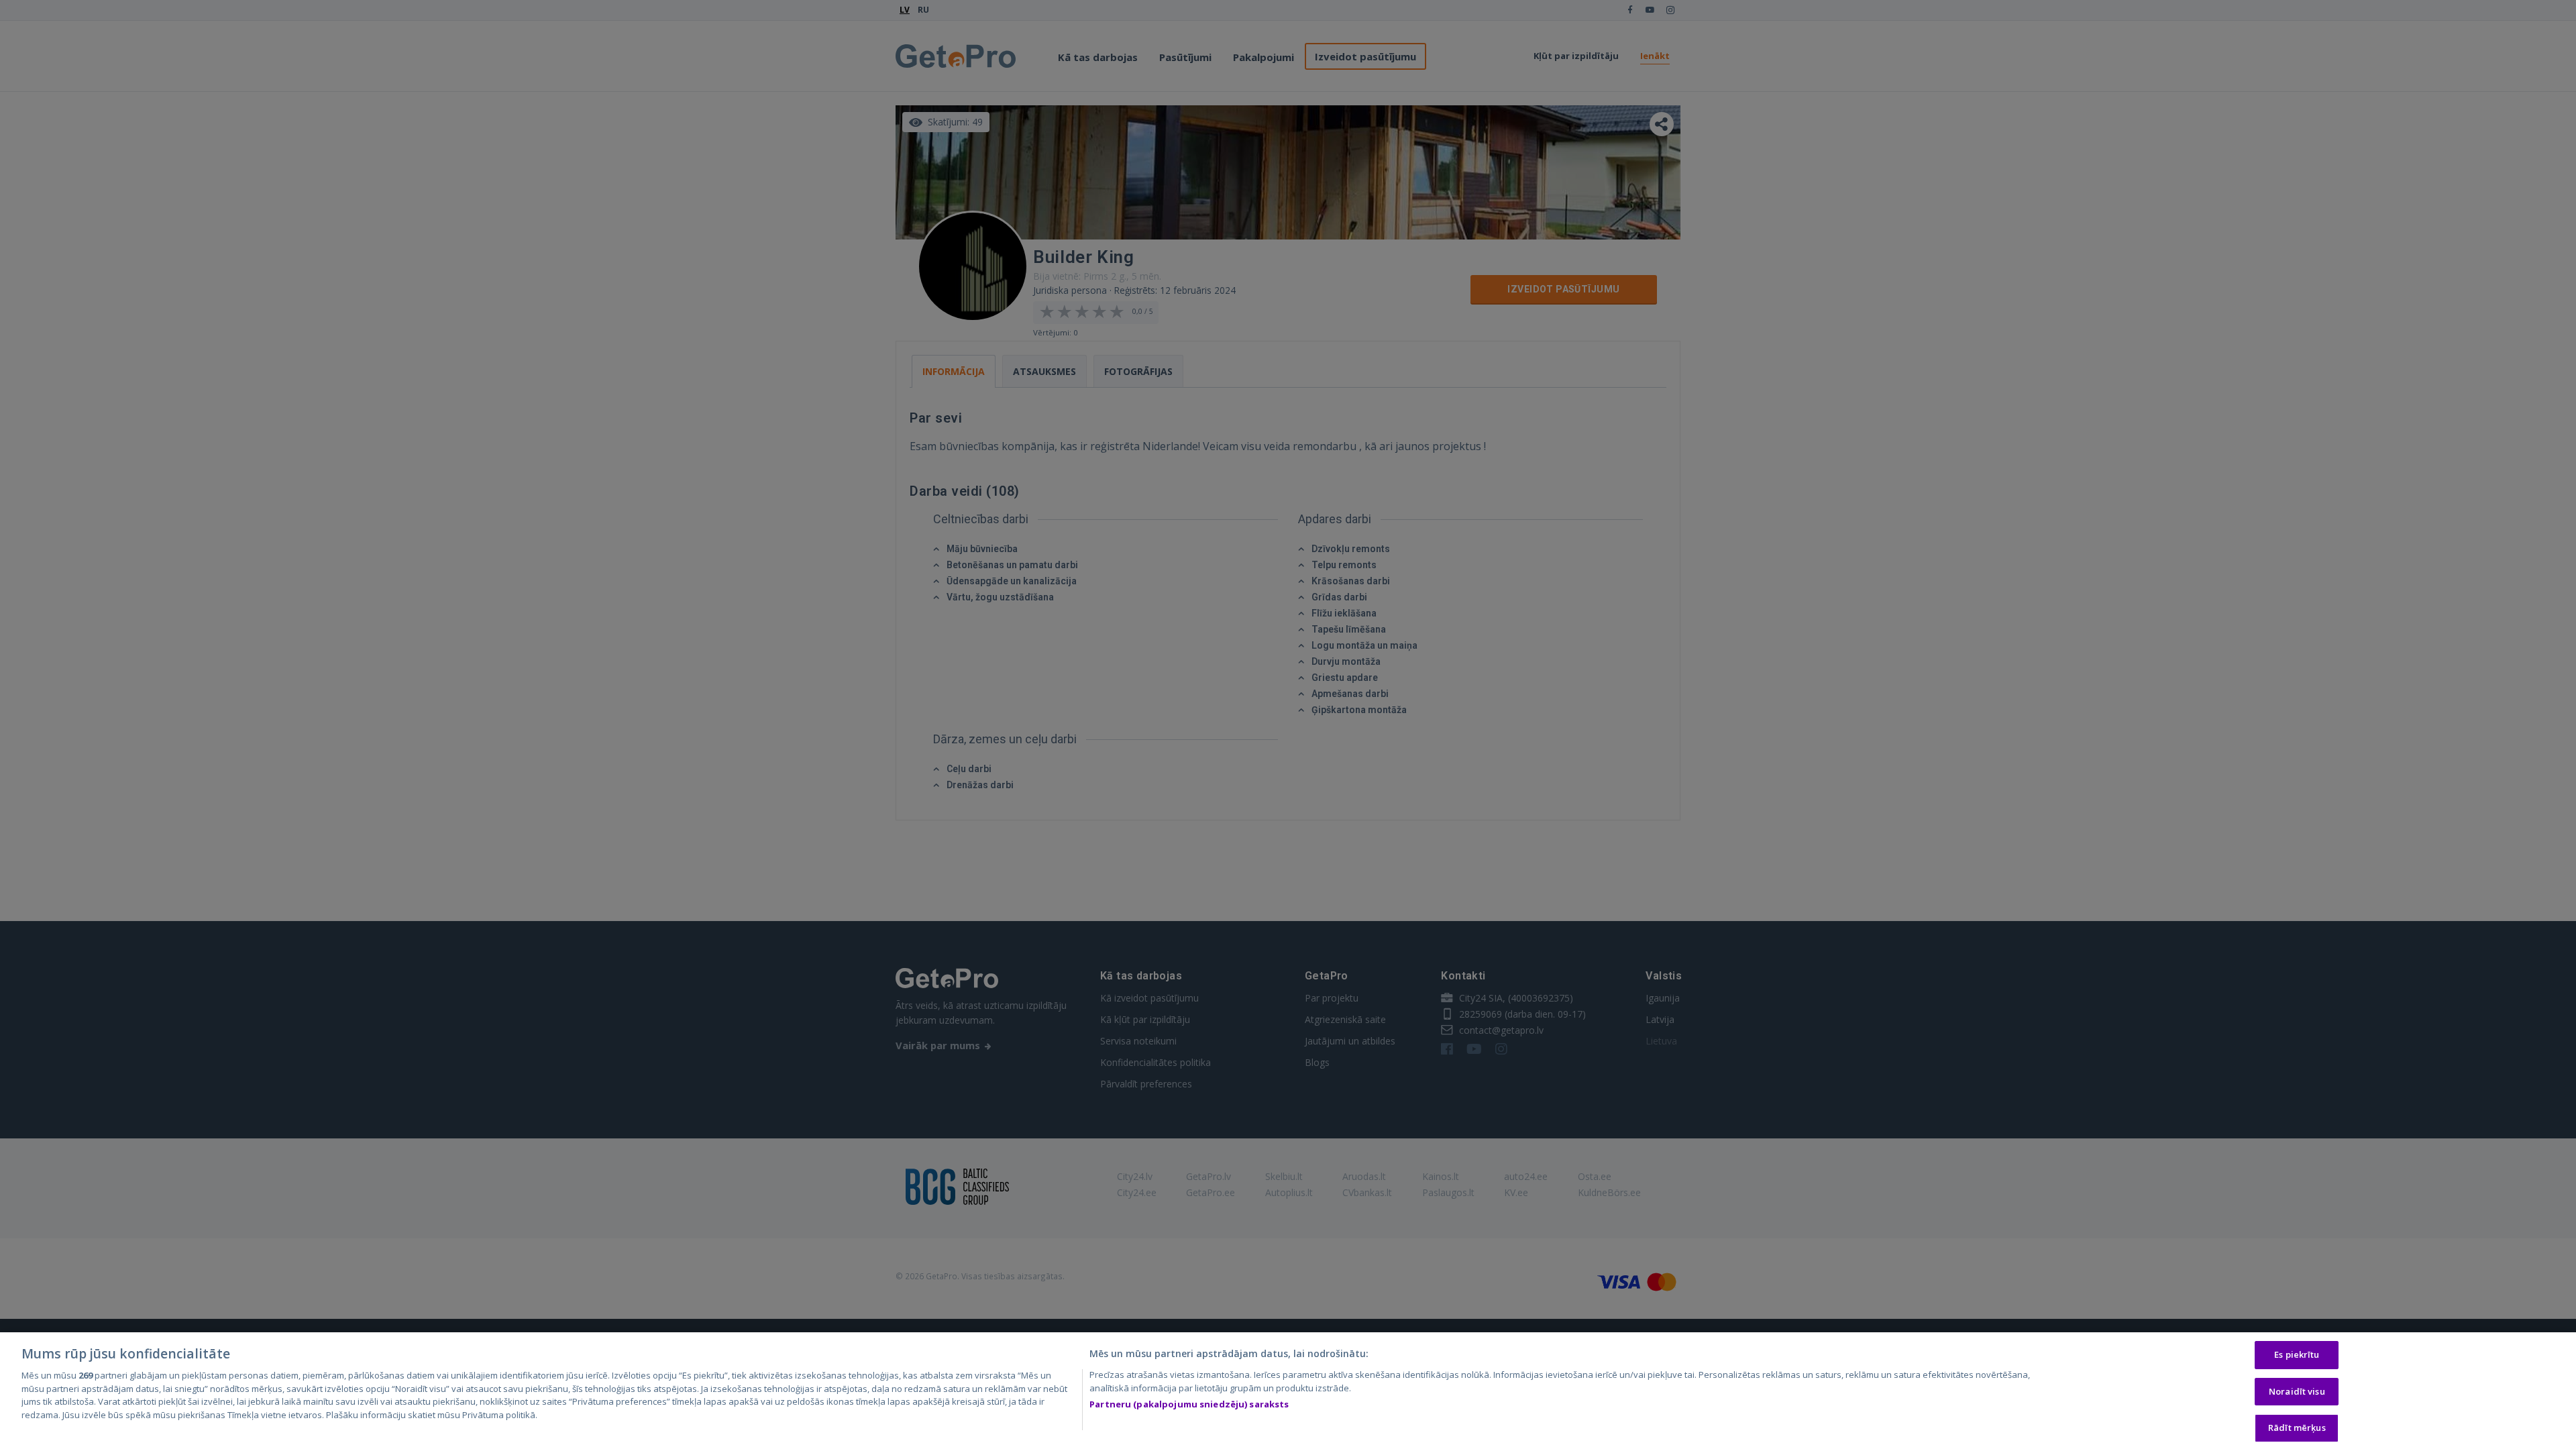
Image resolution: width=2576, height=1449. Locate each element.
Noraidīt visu (2297, 1391)
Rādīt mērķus (2297, 1428)
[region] (1288, 1391)
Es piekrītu (2297, 1354)
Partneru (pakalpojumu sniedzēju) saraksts (1189, 1404)
